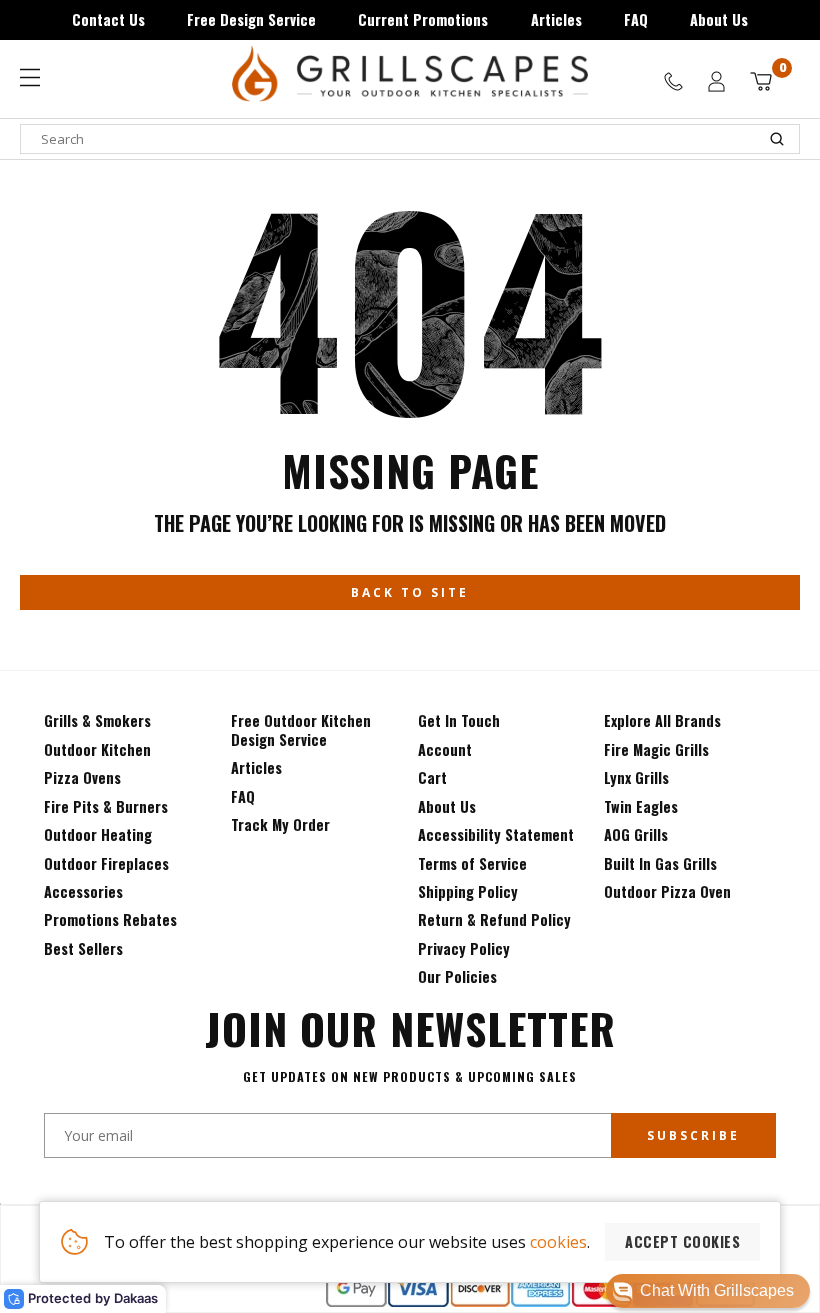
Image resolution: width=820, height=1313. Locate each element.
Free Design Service (251, 19)
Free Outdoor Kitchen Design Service (301, 729)
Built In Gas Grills (660, 863)
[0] (761, 81)
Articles (556, 19)
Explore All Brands (662, 720)
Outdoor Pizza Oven (667, 891)
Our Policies (457, 976)
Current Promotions (423, 19)
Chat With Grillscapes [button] (717, 1290)
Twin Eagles (641, 806)
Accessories (83, 891)
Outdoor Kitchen (97, 749)
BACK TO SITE (410, 592)
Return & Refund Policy (494, 919)
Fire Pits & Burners (106, 806)
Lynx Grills (636, 777)
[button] (708, 1291)
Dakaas (136, 1298)
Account (445, 749)
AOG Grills (636, 834)
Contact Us (108, 19)
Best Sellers (83, 948)
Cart (432, 777)
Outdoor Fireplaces (106, 863)
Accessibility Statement (496, 834)
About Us (719, 19)
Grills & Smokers (97, 720)
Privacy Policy (464, 948)
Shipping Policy (468, 891)
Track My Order (280, 824)
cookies (558, 1242)
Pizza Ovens (82, 777)
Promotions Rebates (110, 919)
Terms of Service (472, 863)
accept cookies (682, 1241)
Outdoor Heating (98, 834)
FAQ (636, 19)
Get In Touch (459, 720)
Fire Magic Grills (656, 749)
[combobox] (410, 139)
